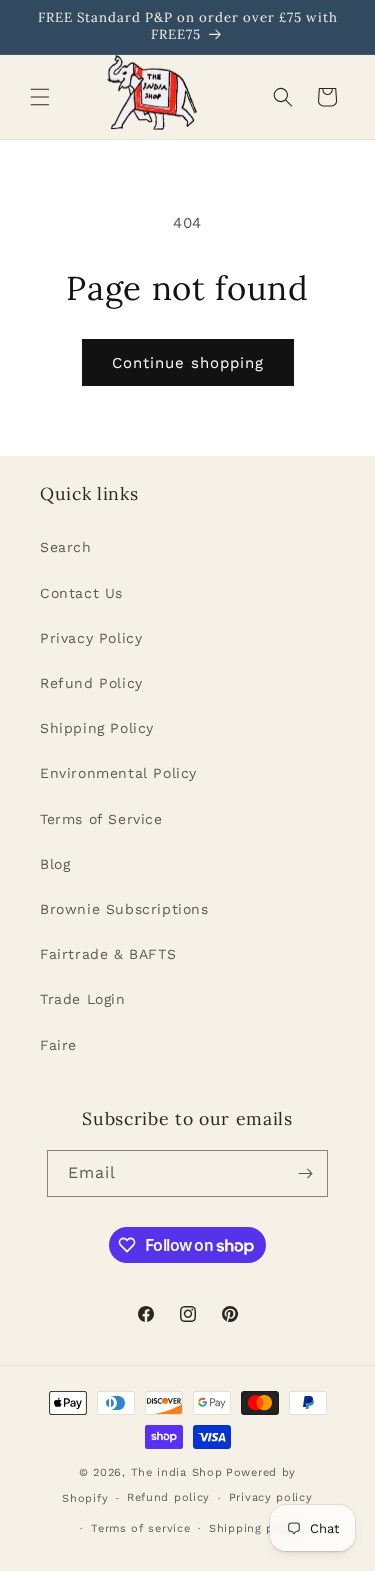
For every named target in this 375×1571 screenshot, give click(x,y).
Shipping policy (256, 1528)
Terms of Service (101, 819)
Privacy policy (271, 1497)
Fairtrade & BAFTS (108, 954)
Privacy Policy (91, 638)
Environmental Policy (118, 773)
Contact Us (81, 593)
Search (66, 547)
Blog (55, 864)
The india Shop (177, 1472)
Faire (58, 1045)
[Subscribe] (305, 1173)
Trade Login (83, 999)
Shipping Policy (97, 728)
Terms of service (140, 1528)
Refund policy (168, 1497)
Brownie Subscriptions (124, 909)
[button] (40, 97)
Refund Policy (91, 683)
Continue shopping (188, 363)
